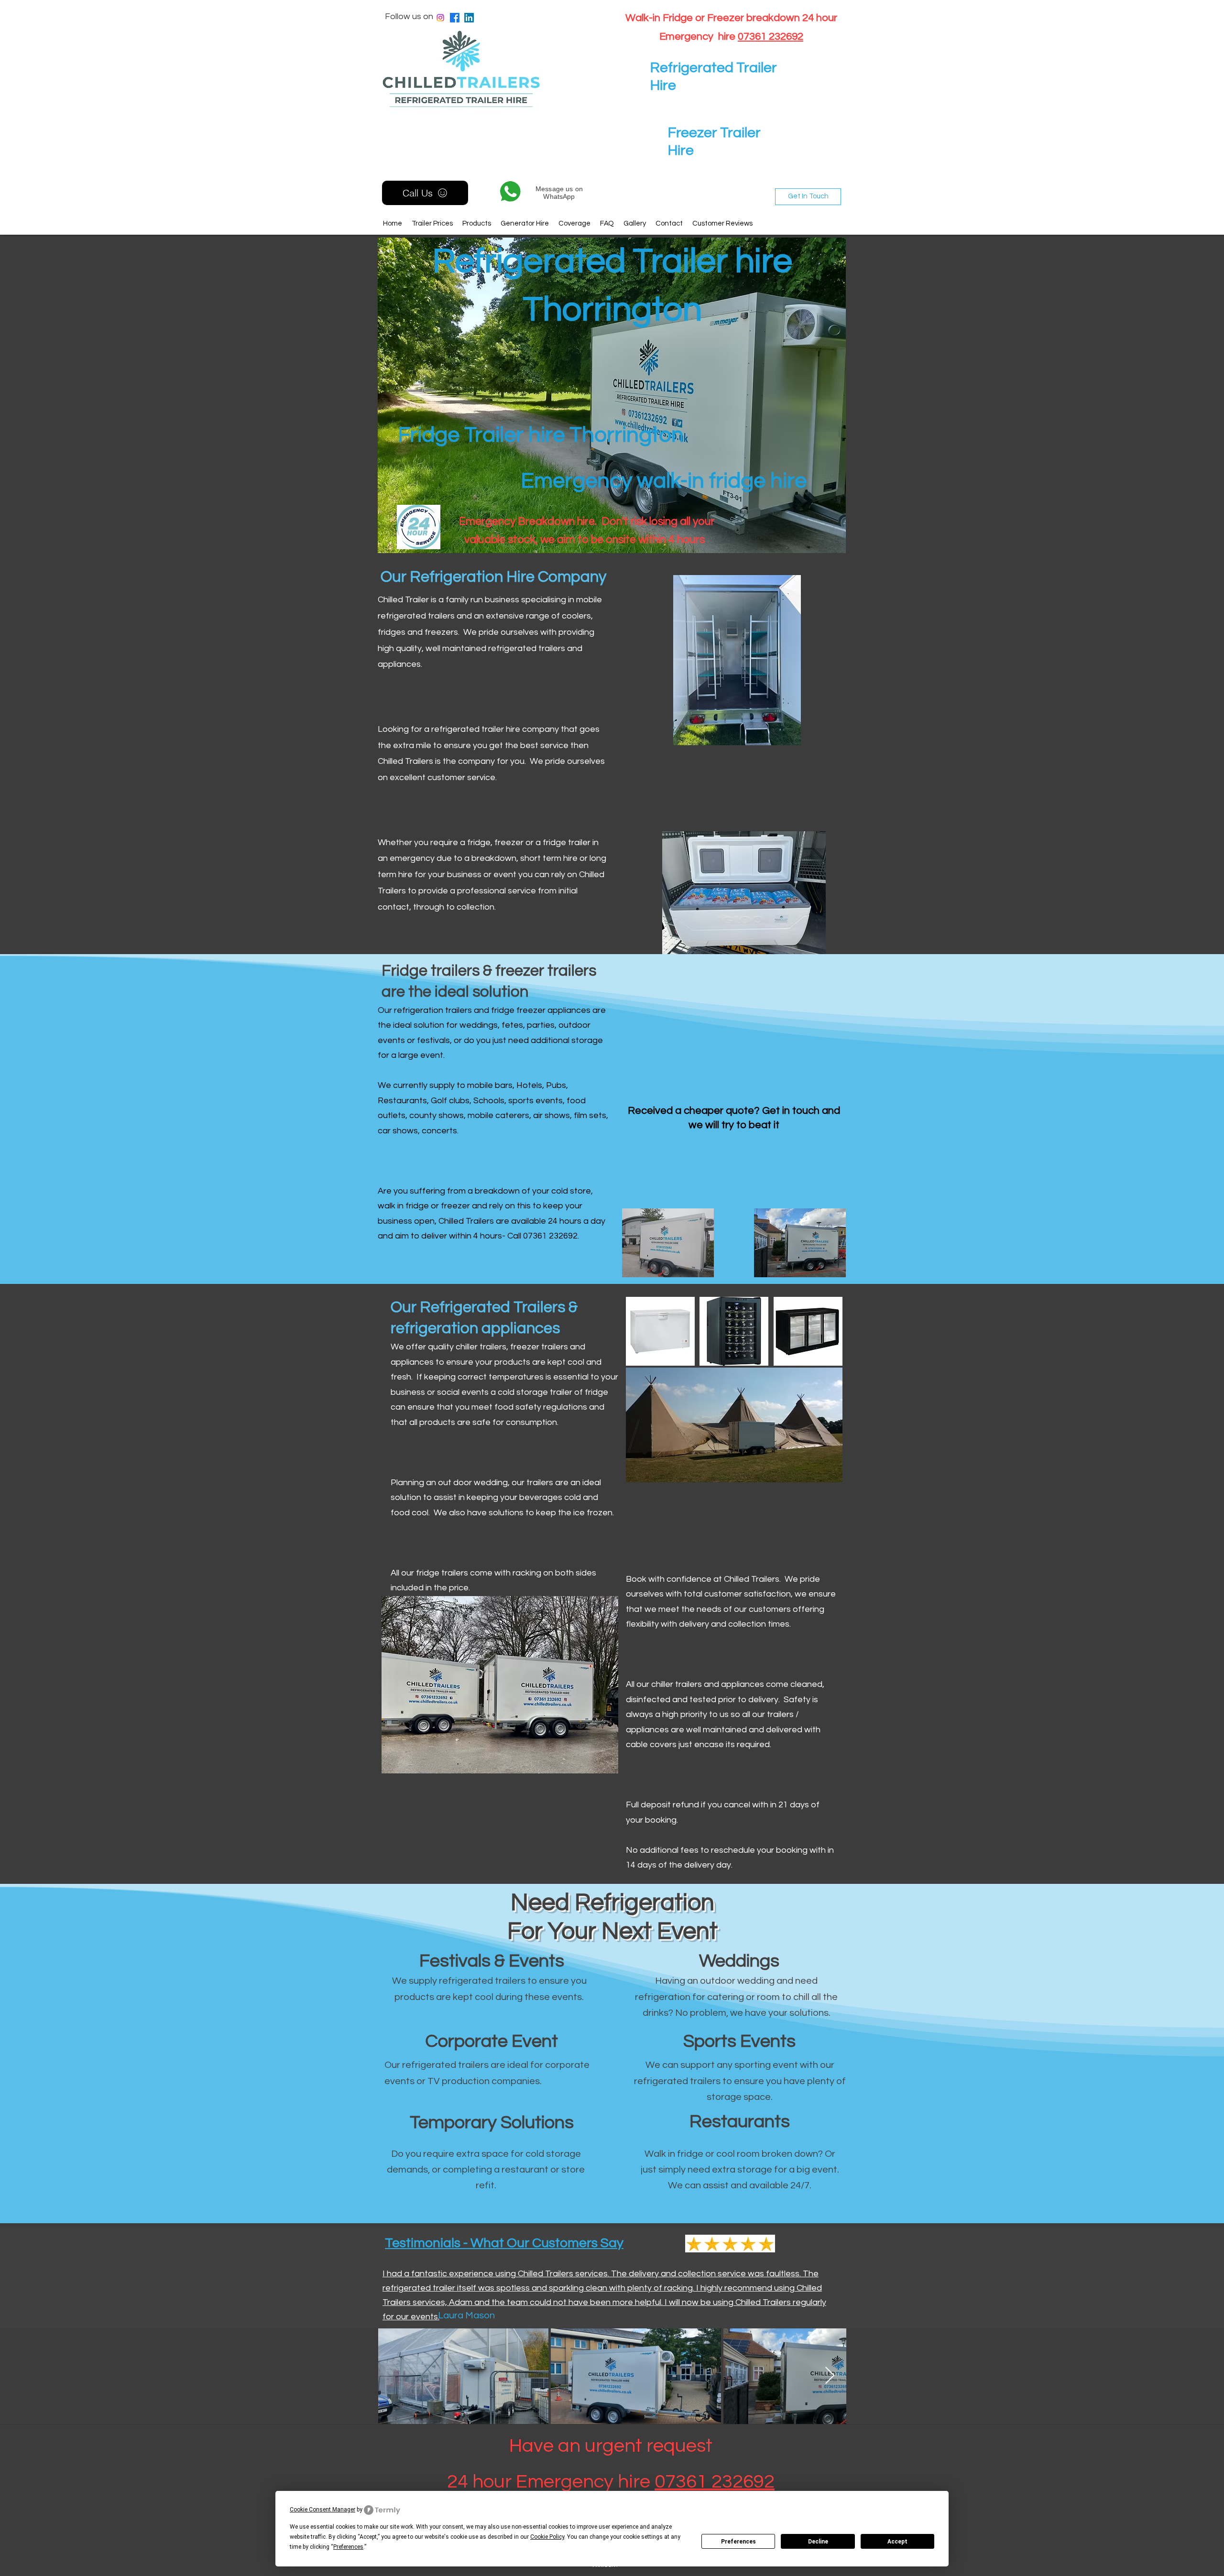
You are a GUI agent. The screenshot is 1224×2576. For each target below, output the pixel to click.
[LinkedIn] (469, 18)
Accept (897, 2542)
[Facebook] (455, 18)
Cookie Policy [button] (547, 2537)
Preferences (738, 2542)
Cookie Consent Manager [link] (322, 2510)
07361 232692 (770, 37)
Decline (818, 2542)
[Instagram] (440, 18)
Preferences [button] (348, 2547)
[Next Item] (830, 2376)
